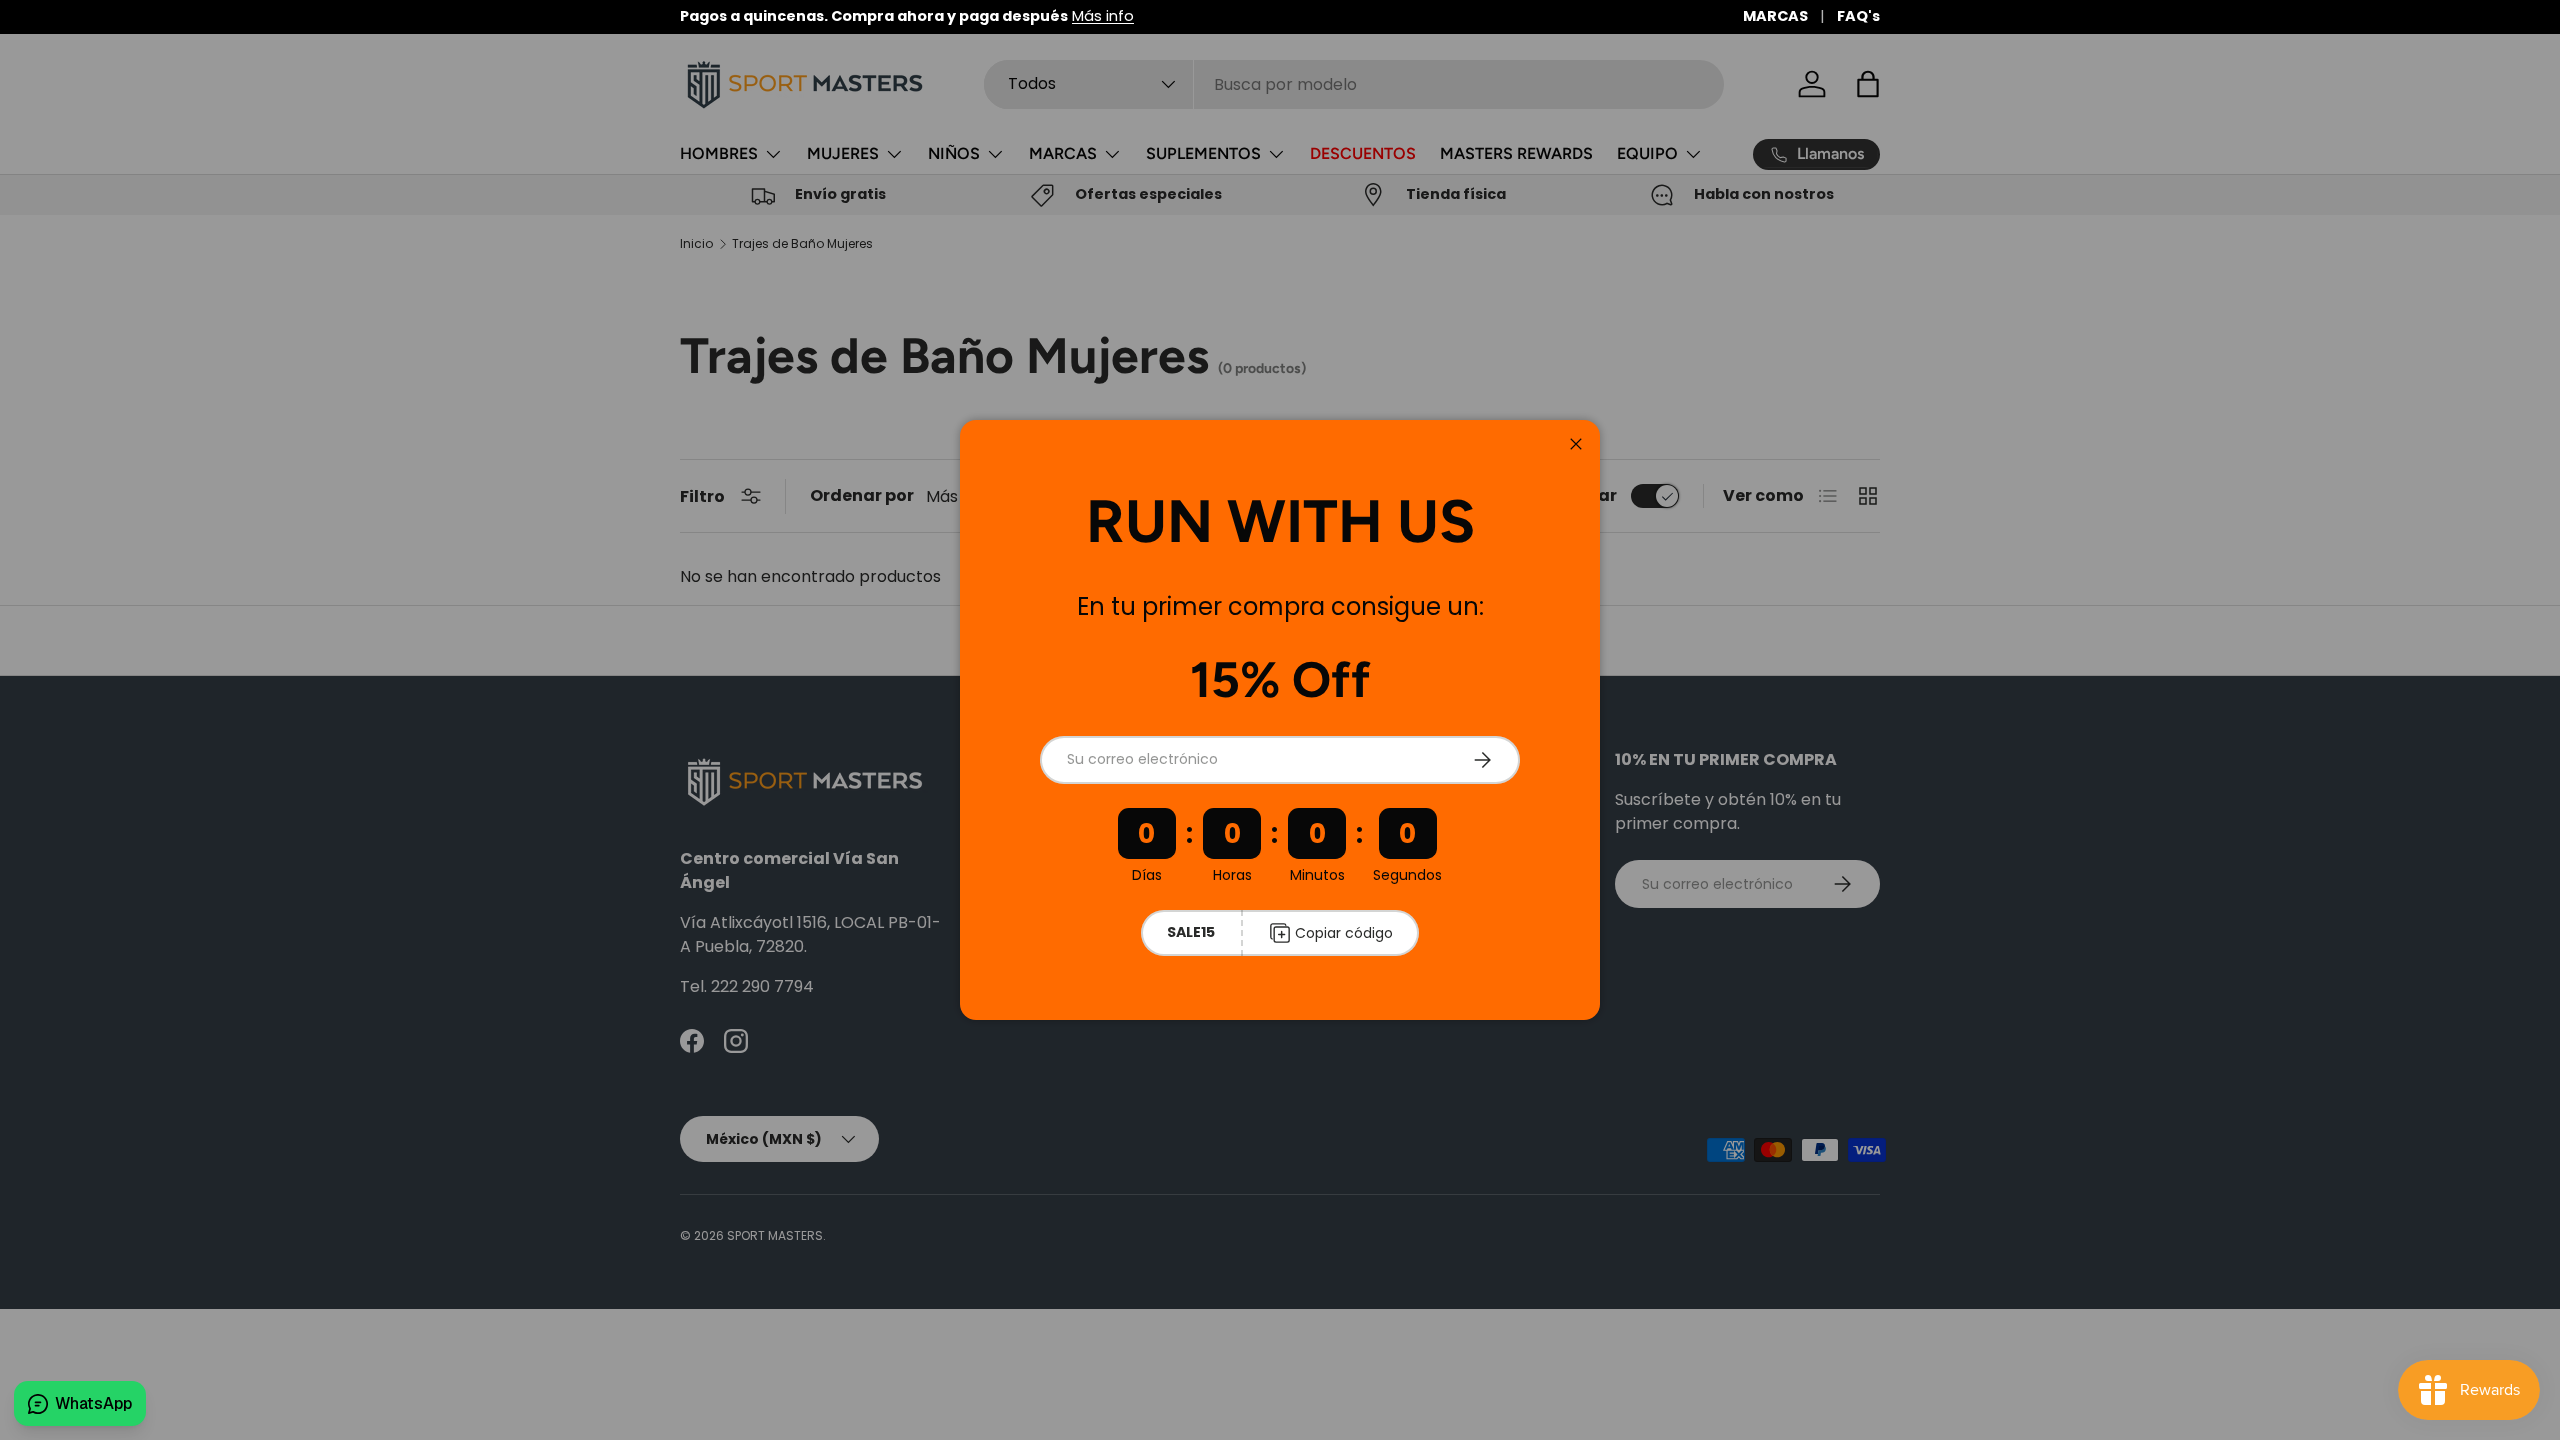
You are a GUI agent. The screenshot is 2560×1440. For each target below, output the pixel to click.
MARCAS (1775, 16)
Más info (1103, 16)
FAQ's (1858, 16)
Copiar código (1344, 933)
